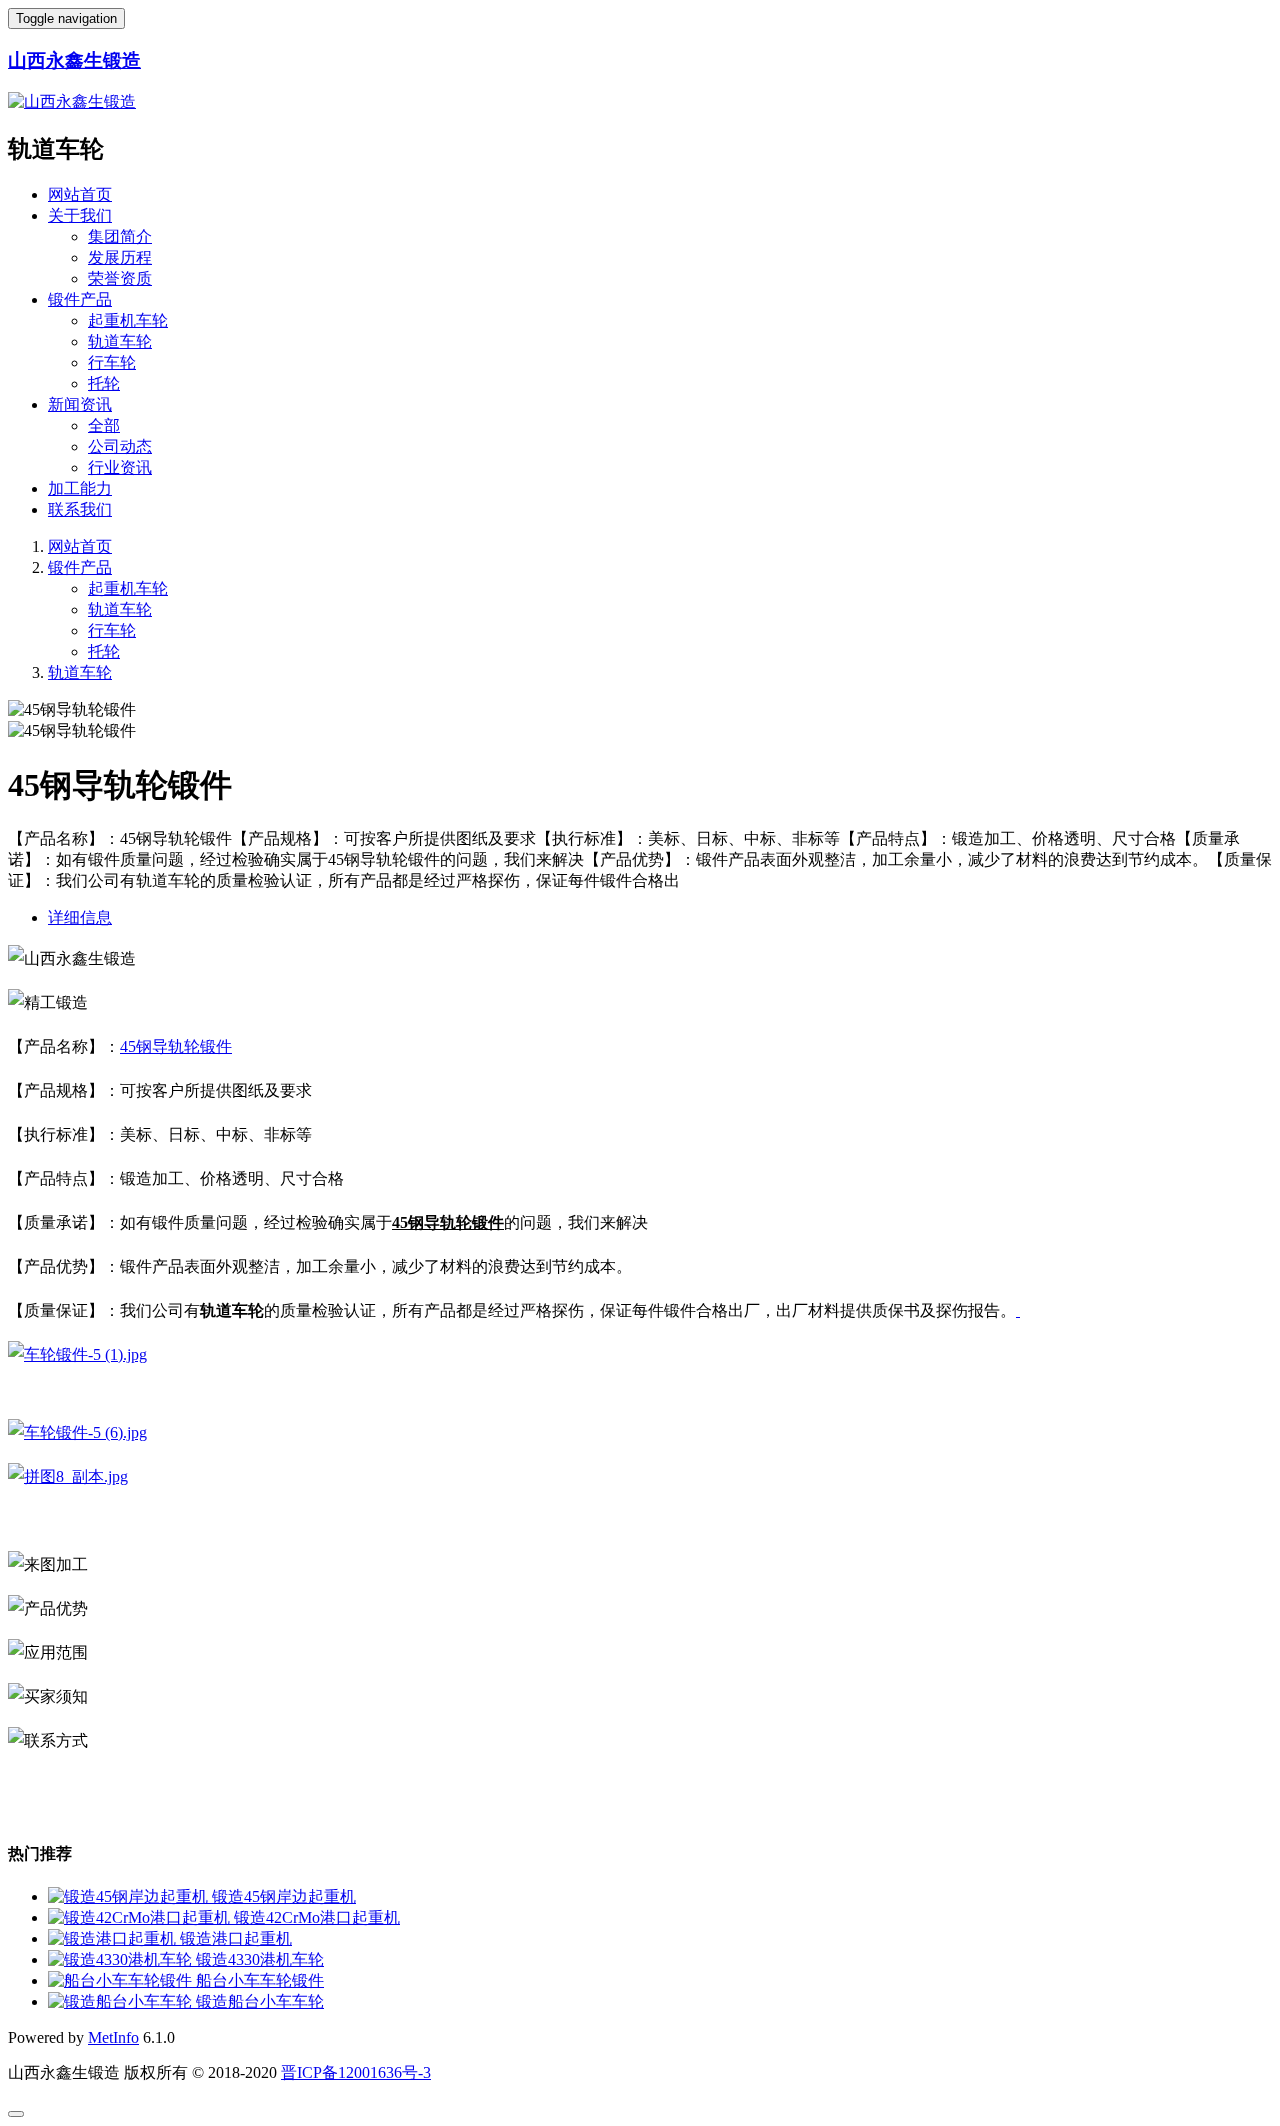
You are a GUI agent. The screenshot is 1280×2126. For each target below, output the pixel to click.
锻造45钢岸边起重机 (284, 1896)
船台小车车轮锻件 (260, 1980)
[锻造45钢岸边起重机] (130, 1896)
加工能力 (80, 488)
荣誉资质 (120, 278)
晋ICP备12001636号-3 (356, 2072)
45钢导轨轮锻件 (176, 1046)
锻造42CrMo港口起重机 (317, 1917)
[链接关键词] (1018, 1310)
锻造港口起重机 (236, 1938)
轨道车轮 (120, 341)
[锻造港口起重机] (114, 1938)
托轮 (104, 383)
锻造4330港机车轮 (260, 1959)
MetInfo (113, 2037)
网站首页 (80, 194)
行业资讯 (120, 467)
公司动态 (120, 446)
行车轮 (112, 362)
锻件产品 (80, 299)
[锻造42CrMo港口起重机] (141, 1917)
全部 (104, 425)
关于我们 (80, 215)
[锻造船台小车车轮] (122, 2001)
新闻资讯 (80, 404)
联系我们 (80, 509)
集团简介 (120, 236)
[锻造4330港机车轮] (122, 1959)
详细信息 (80, 917)
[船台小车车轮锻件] (122, 1980)
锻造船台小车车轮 (260, 2001)
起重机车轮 (128, 320)
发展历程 (120, 257)
